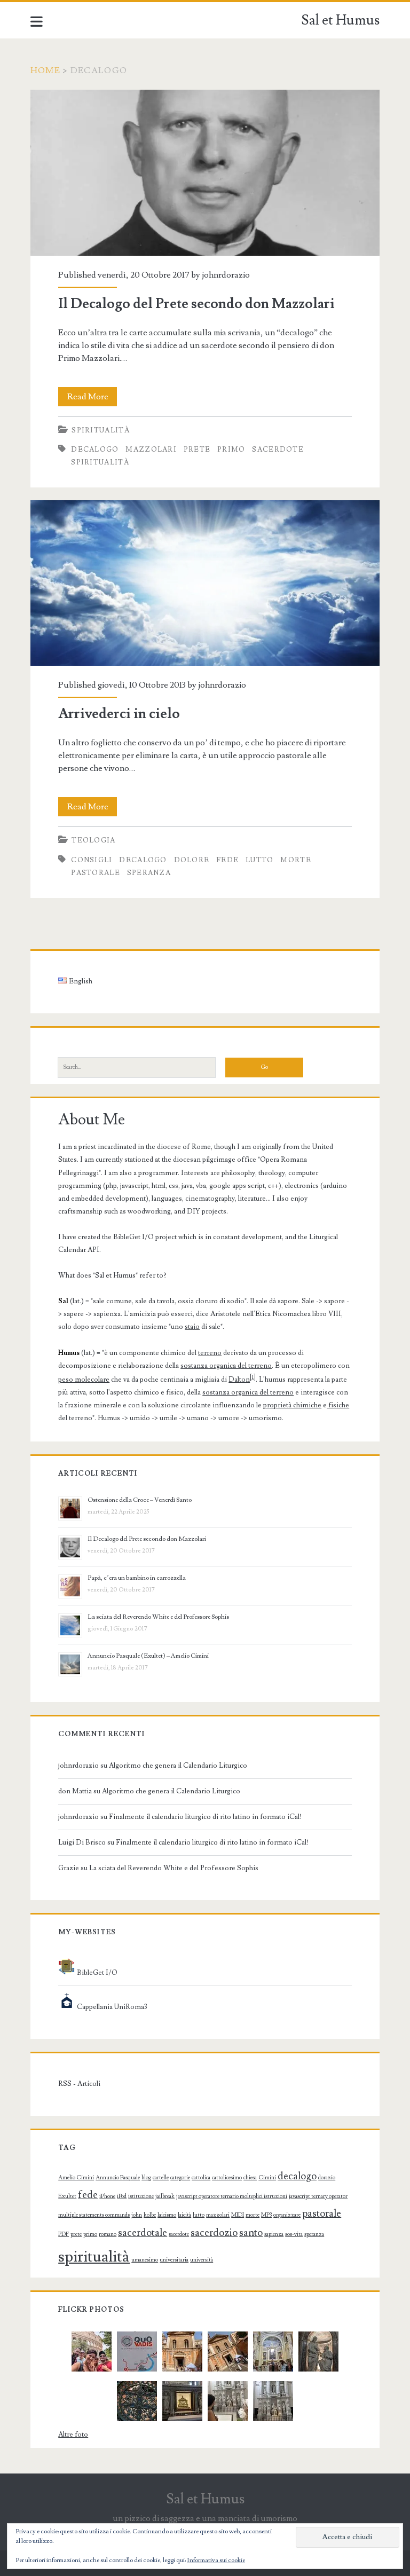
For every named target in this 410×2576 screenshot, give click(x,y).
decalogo (95, 450)
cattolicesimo (227, 2178)
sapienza (274, 2234)
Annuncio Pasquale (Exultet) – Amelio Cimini (148, 1656)
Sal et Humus (340, 20)
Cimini (267, 2178)
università (202, 2260)
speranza (149, 873)
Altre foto (73, 2435)
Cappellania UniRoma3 (111, 2007)
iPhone (107, 2196)
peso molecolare (84, 1380)
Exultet (67, 2196)
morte (296, 860)
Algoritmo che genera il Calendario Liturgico (178, 1766)
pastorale (96, 873)
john (137, 2215)
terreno (210, 1353)
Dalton (239, 1380)
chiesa (250, 2178)
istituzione (141, 2196)
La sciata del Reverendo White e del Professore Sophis (158, 1617)
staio (192, 1327)
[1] (253, 1377)
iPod (122, 2196)
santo (251, 2233)
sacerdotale (143, 2233)
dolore (192, 860)
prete (197, 450)
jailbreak (165, 2196)
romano (108, 2234)
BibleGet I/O (96, 1973)
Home (45, 70)
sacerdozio (214, 2233)
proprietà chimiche (292, 1405)
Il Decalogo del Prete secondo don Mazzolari (205, 173)
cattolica (201, 2178)
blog (146, 2178)
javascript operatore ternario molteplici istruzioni (232, 2196)
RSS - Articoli (79, 2084)
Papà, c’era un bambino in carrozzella (137, 1578)
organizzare (287, 2215)
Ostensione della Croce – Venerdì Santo (140, 1500)
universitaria (174, 2260)
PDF (64, 2234)
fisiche (338, 1405)
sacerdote (278, 450)
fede (227, 860)
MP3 (266, 2215)
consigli (92, 860)
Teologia (93, 840)
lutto (260, 860)
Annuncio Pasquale (118, 2178)
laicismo (167, 2215)
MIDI (238, 2215)
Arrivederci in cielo (205, 583)
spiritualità (100, 462)
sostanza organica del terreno (226, 1366)
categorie (180, 2178)
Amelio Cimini (76, 2178)
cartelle (161, 2178)
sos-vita (294, 2234)
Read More (92, 399)
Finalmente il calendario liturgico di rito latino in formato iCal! (205, 1817)
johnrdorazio (226, 275)
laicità (184, 2215)
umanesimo (145, 2260)
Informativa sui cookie (216, 2560)
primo (231, 450)
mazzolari (151, 450)
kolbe (150, 2215)
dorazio (327, 2178)
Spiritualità (101, 430)
